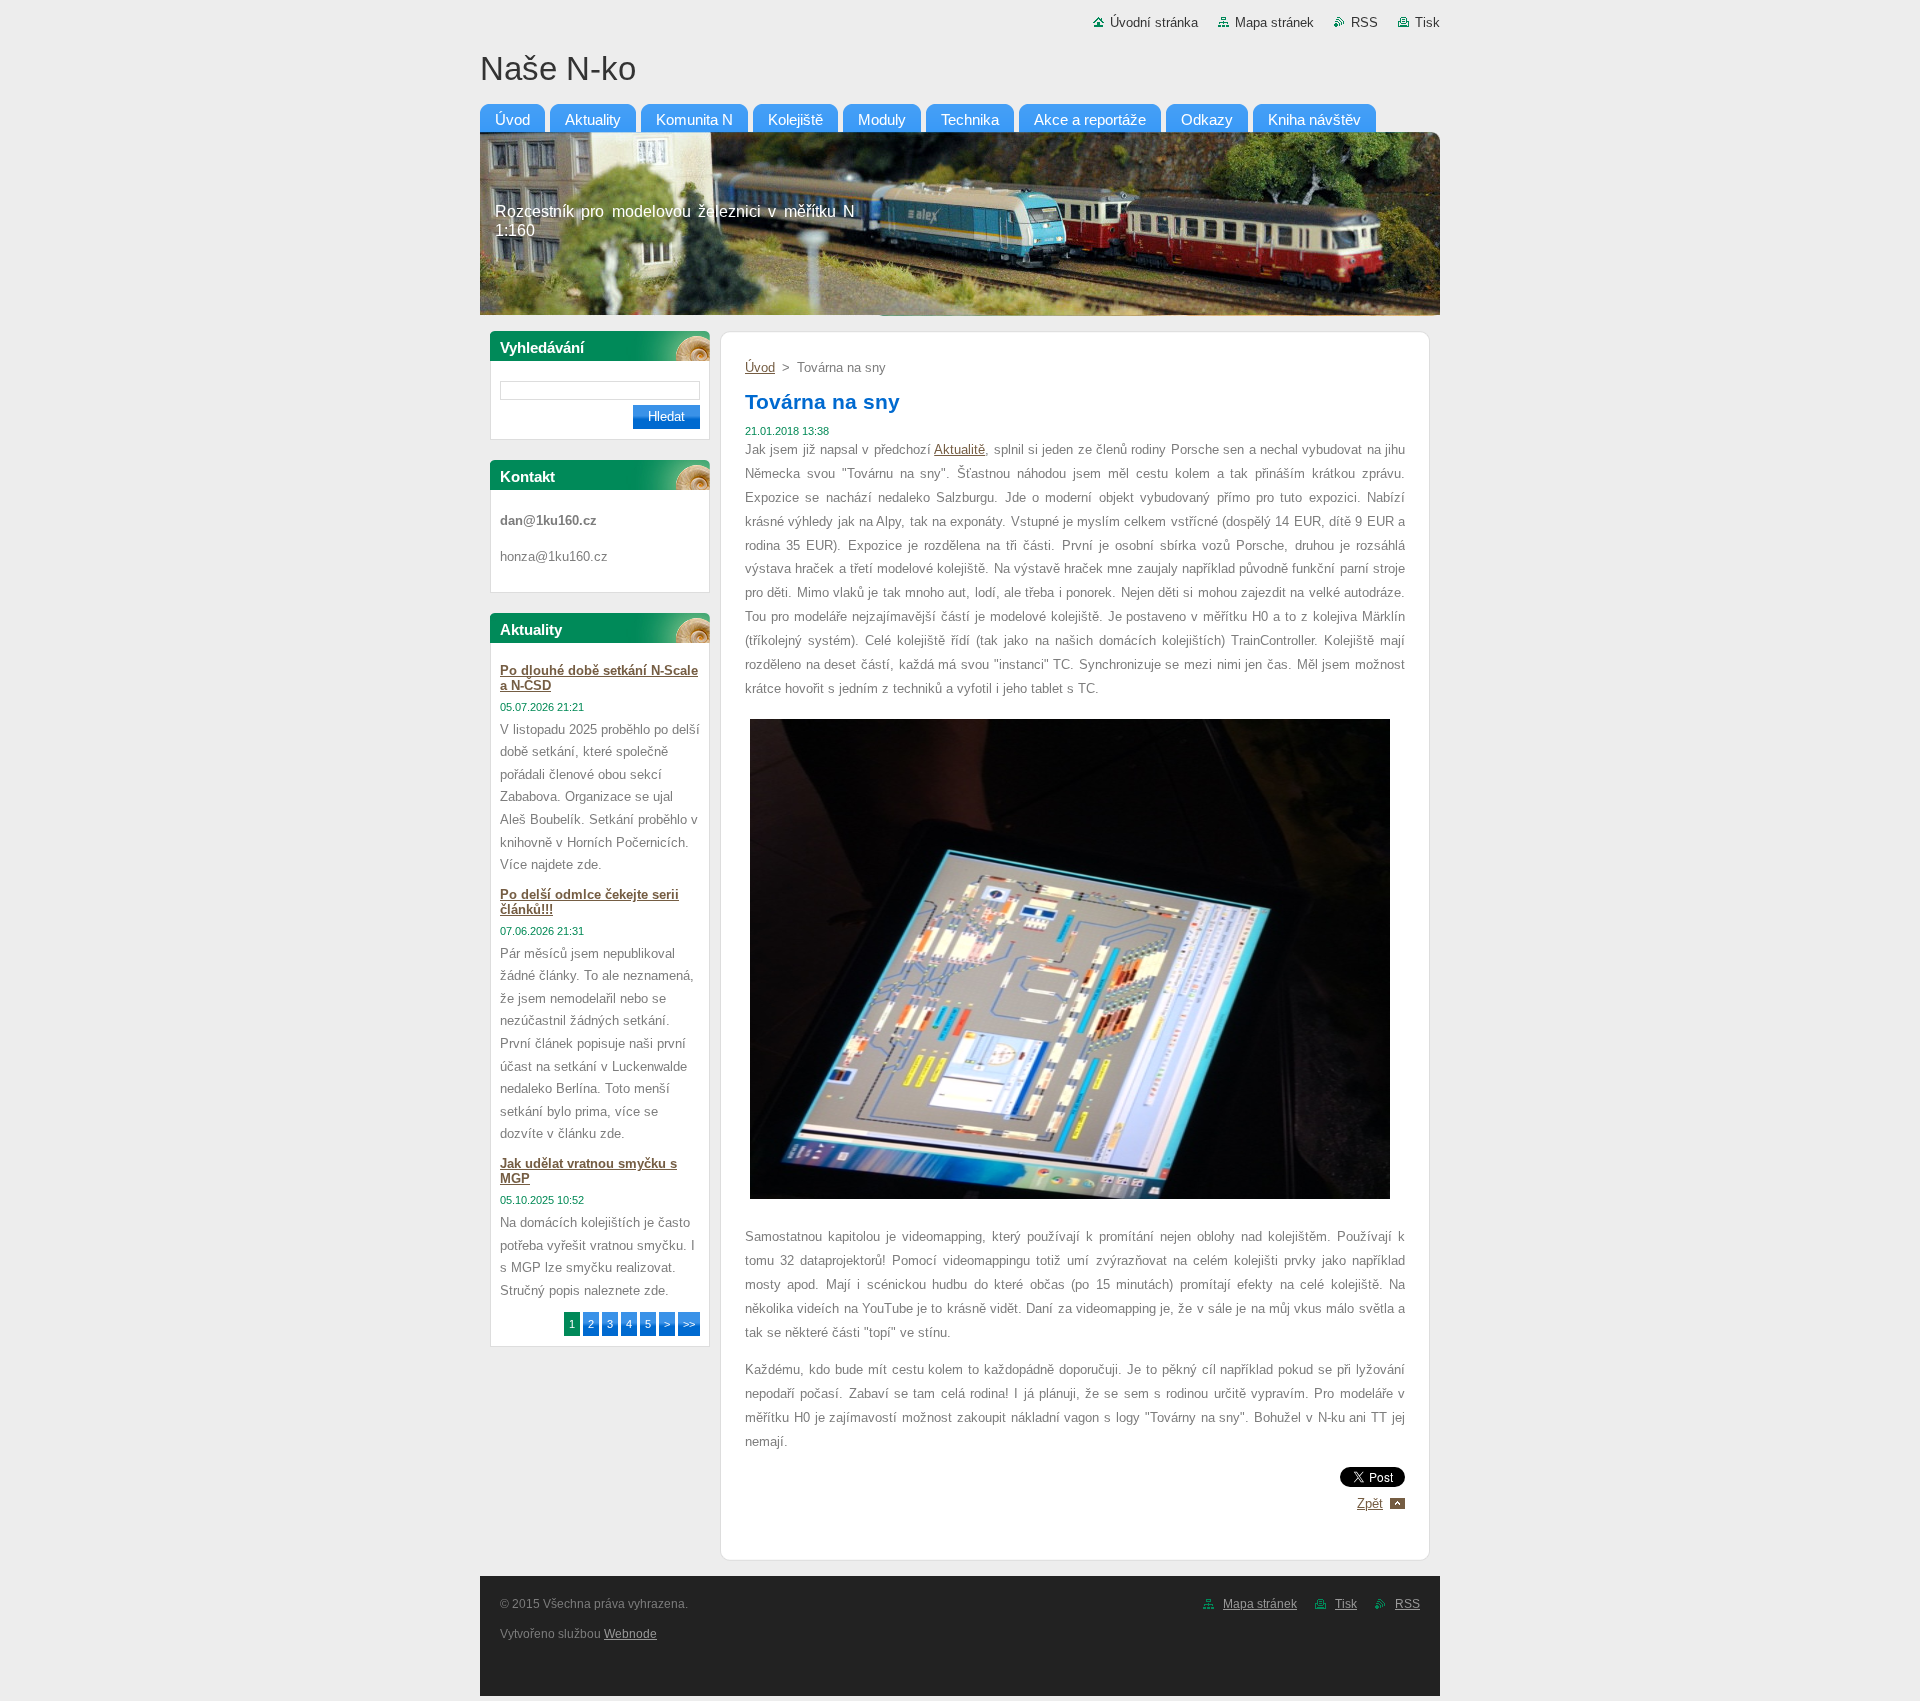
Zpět (1370, 1503)
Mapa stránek (1274, 22)
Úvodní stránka (1154, 22)
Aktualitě (959, 449)
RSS (1364, 22)
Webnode (630, 1634)
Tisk (1427, 22)
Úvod (760, 367)
